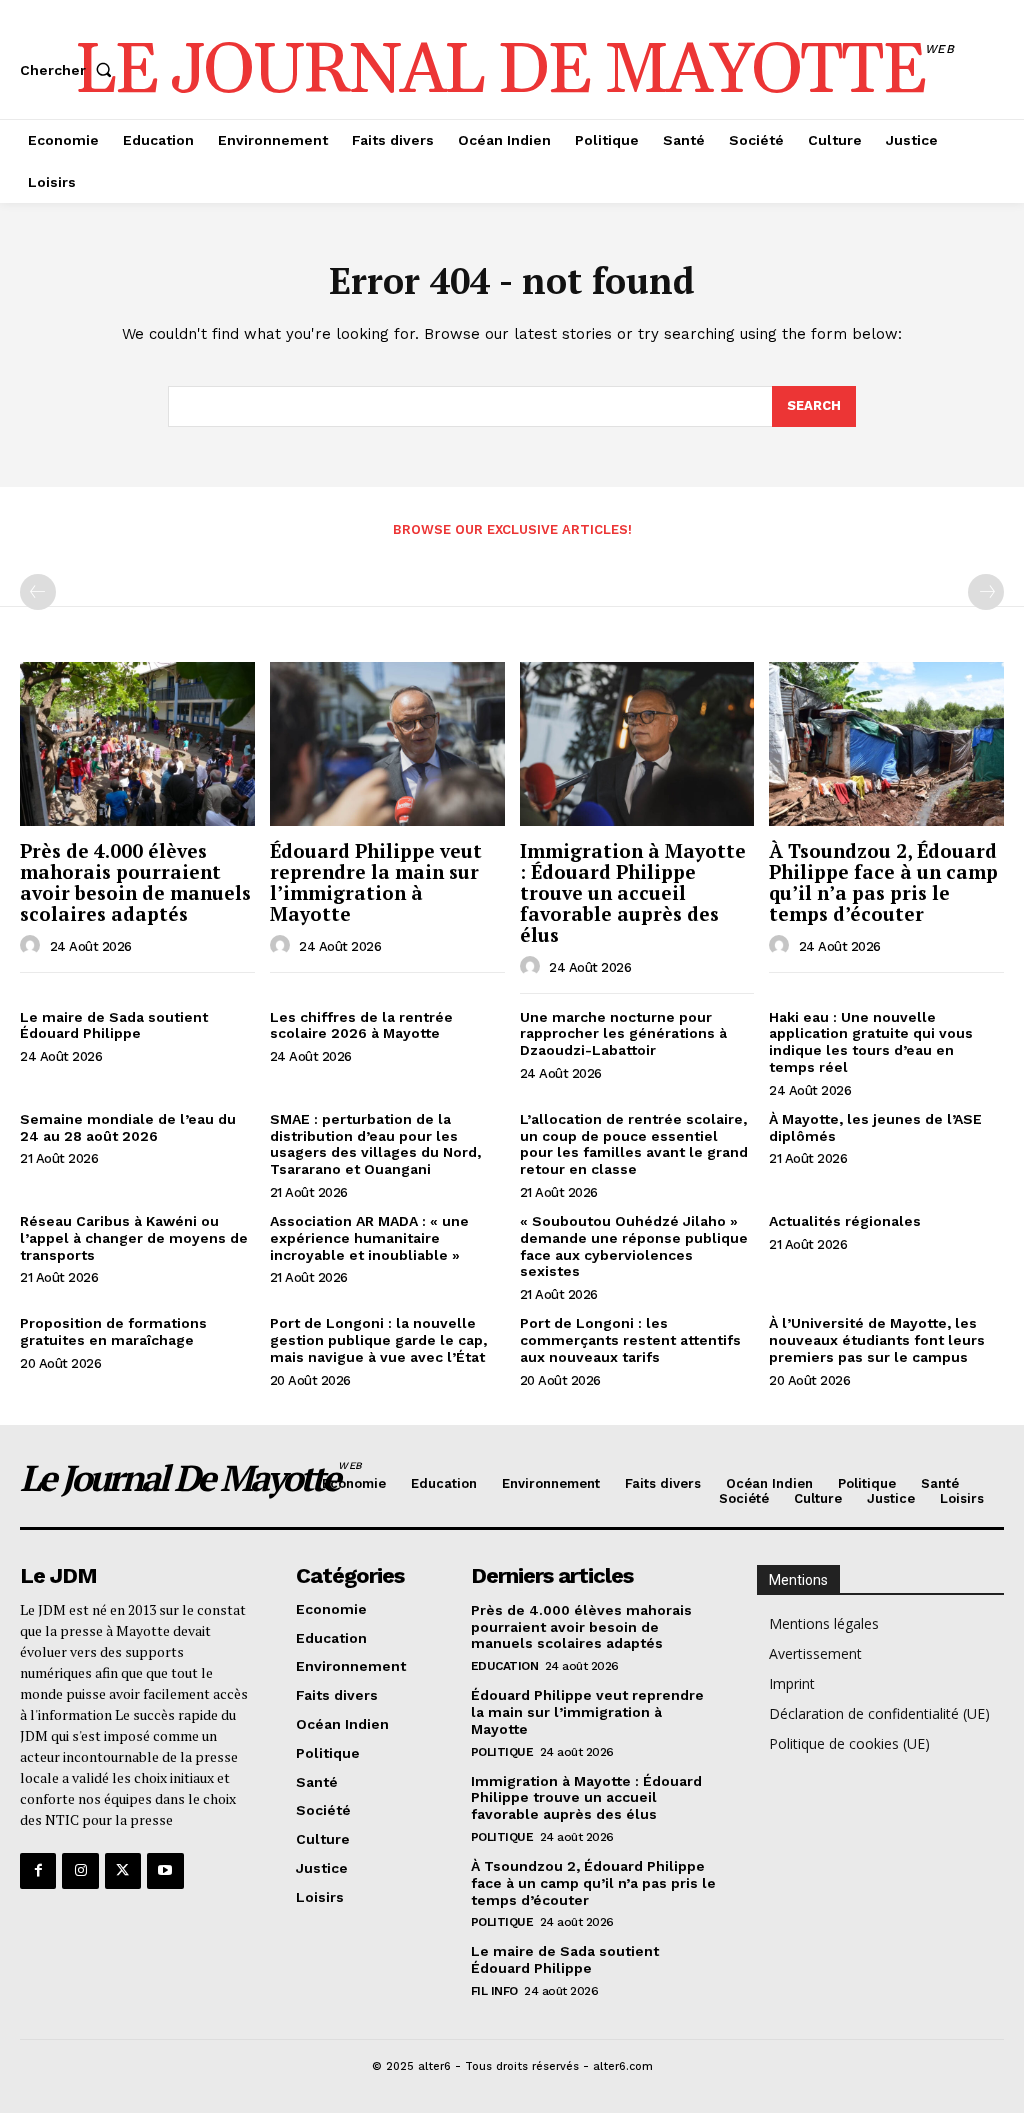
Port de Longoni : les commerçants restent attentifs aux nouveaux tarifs (630, 1340)
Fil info (494, 1991)
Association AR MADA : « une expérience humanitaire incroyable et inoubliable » (369, 1238)
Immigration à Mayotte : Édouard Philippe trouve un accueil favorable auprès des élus (633, 892)
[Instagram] (80, 1871)
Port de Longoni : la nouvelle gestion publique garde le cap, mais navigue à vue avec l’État (378, 1340)
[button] (70, 70)
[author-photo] (33, 946)
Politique (502, 1752)
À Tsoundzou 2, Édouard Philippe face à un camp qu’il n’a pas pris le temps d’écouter (883, 882)
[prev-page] (38, 592)
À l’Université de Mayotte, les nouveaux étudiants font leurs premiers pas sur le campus (877, 1340)
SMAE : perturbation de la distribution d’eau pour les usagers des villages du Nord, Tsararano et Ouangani (375, 1144)
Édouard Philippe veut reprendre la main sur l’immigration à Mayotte (376, 882)
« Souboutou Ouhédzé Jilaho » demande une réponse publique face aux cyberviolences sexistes (634, 1246)
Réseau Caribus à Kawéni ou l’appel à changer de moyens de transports (134, 1238)
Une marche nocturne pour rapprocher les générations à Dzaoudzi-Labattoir (623, 1034)
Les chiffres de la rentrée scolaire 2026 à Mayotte (361, 1025)
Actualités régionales (845, 1221)
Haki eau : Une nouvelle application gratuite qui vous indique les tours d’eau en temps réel (871, 1042)
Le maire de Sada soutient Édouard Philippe (114, 1025)
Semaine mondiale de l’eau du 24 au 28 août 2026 (128, 1127)
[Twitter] (123, 1871)
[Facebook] (38, 1871)
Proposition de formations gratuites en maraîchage (113, 1331)
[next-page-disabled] (986, 592)
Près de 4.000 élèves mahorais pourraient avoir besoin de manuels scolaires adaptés (135, 882)
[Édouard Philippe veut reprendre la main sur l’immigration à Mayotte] (387, 744)
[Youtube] (165, 1871)
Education (505, 1666)
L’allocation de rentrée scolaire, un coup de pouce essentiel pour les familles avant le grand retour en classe (634, 1144)
